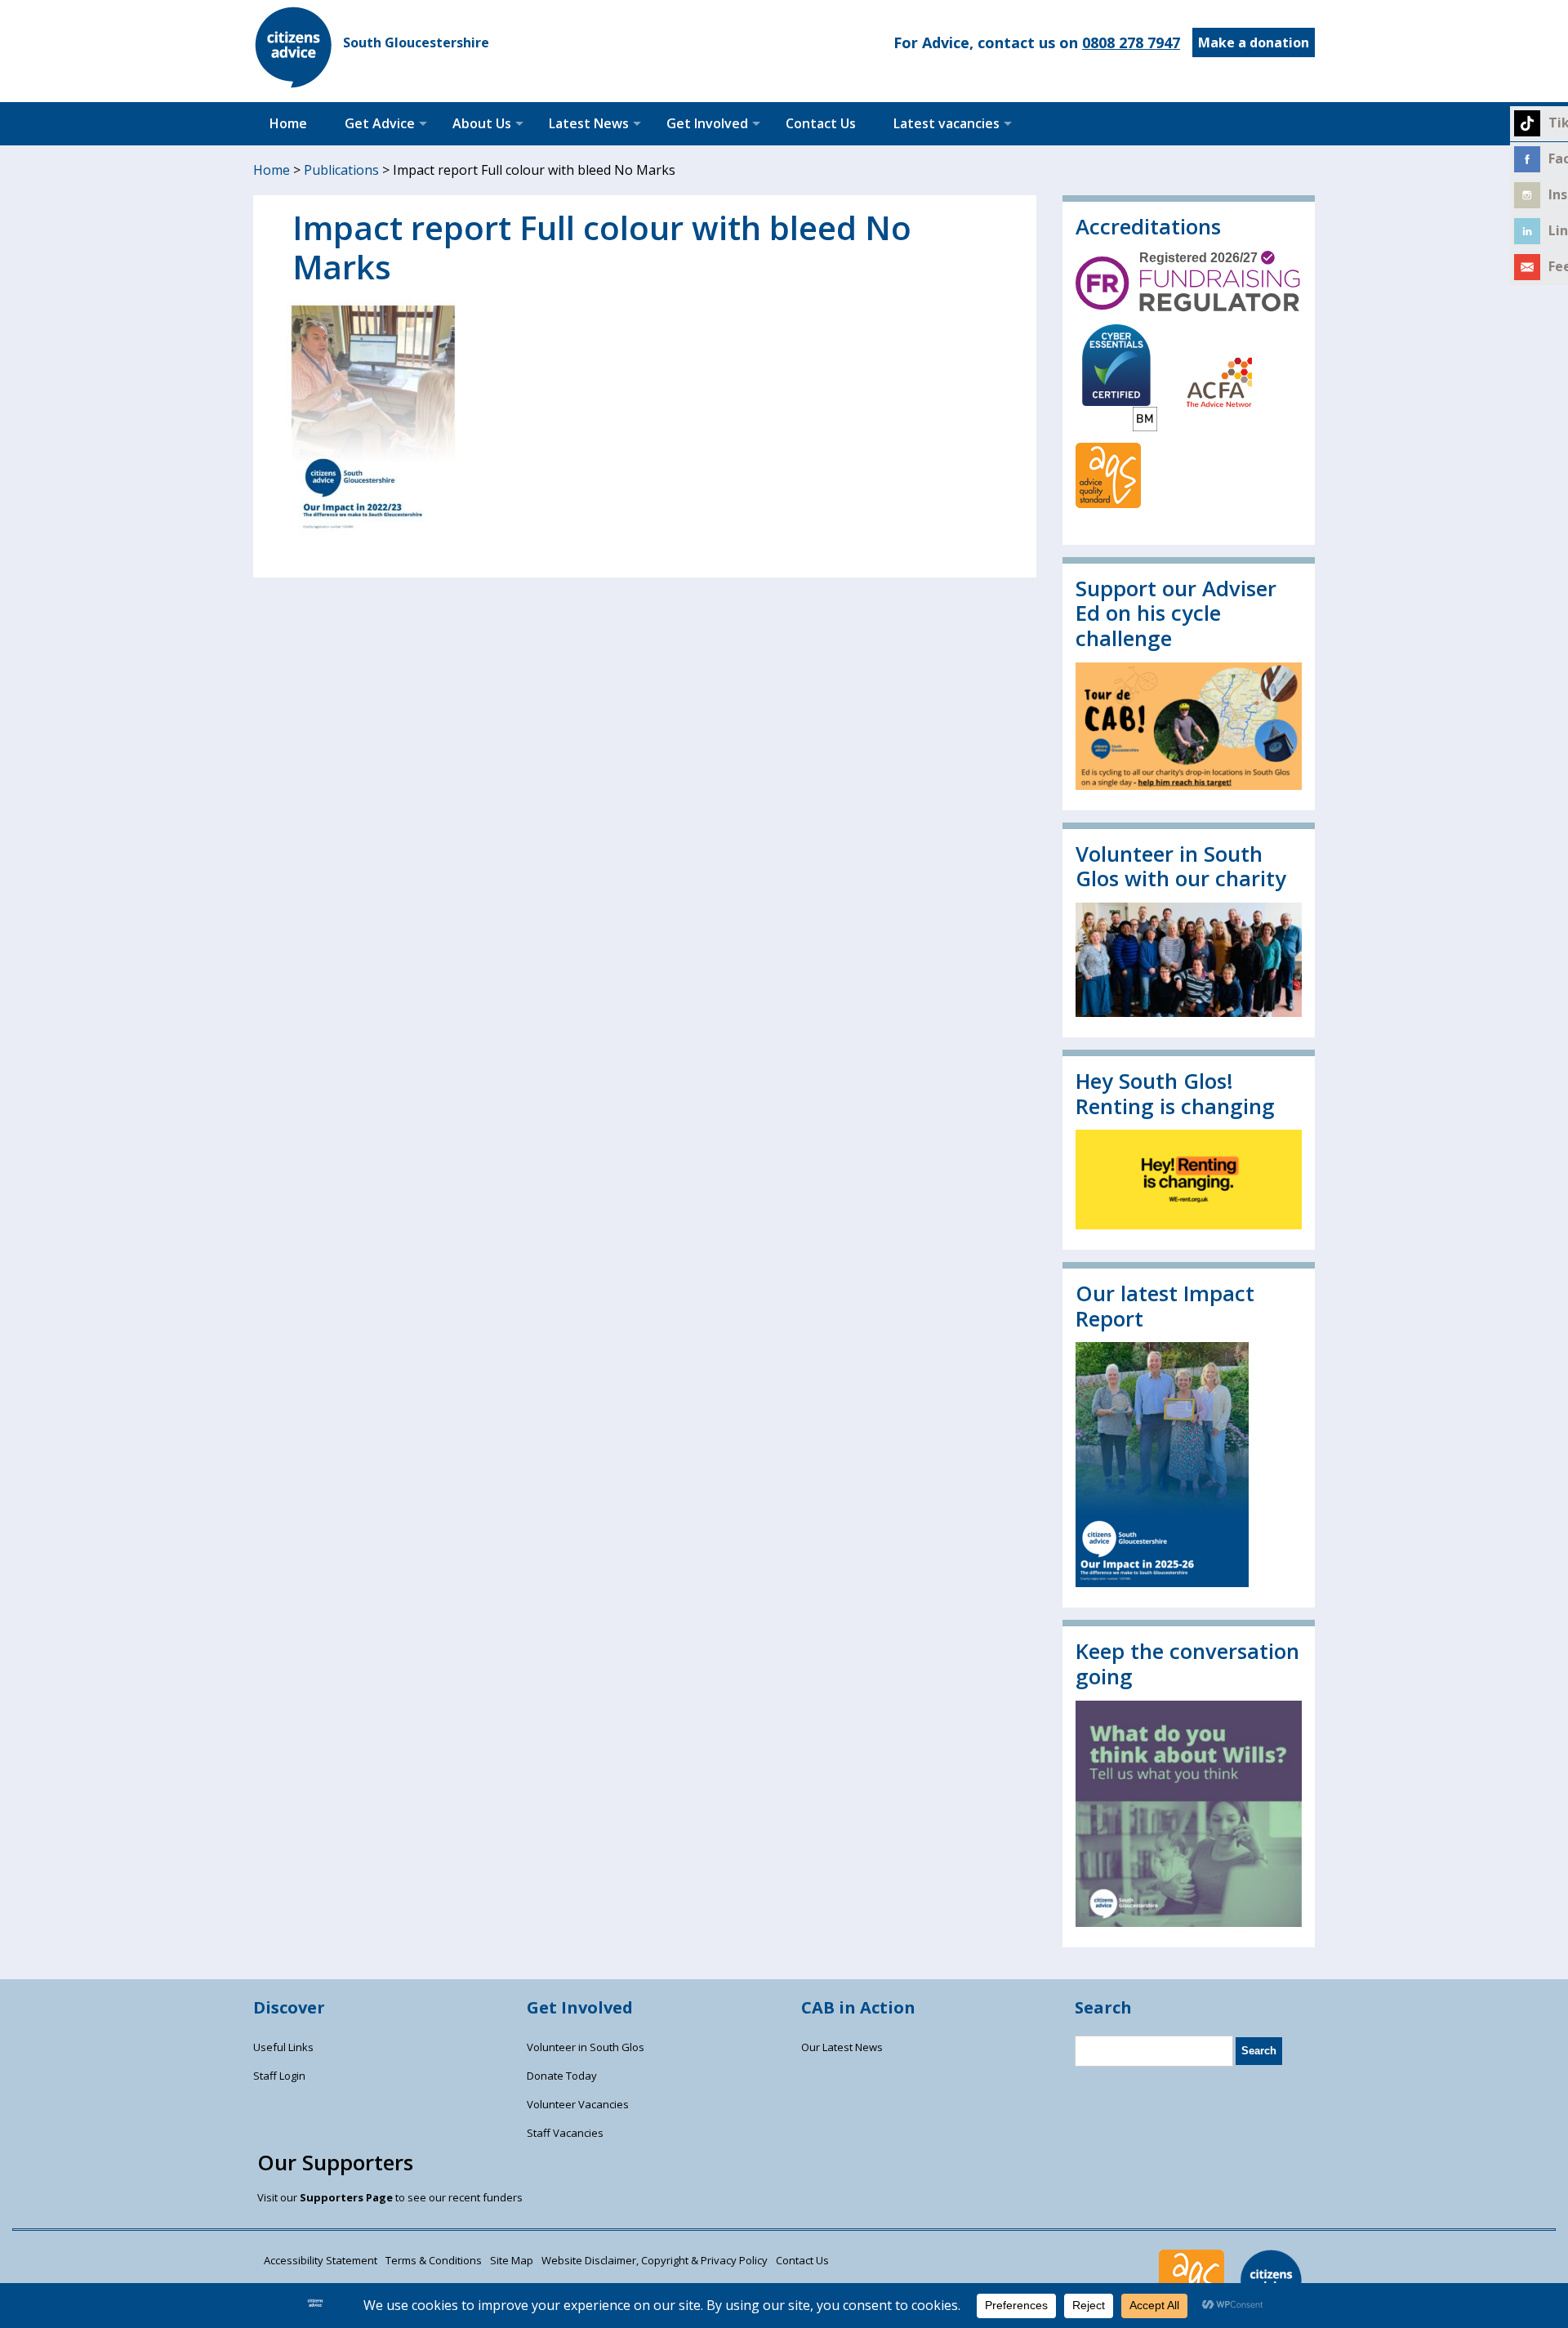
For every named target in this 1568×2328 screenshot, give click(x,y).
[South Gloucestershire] (294, 83)
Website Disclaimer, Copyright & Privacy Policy (655, 2260)
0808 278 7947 (1131, 42)
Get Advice (380, 123)
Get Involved (707, 123)
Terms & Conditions (434, 2260)
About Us (482, 123)
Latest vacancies (947, 123)
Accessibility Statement (321, 2260)
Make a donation (1254, 42)
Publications (341, 170)
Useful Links (283, 2047)
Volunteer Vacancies (578, 2104)
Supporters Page (346, 2197)
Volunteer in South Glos (586, 2047)
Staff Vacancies (565, 2133)
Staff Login (279, 2076)
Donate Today (562, 2076)
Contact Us (821, 123)
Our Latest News (842, 2047)
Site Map (512, 2260)
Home (288, 123)
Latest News (589, 123)
